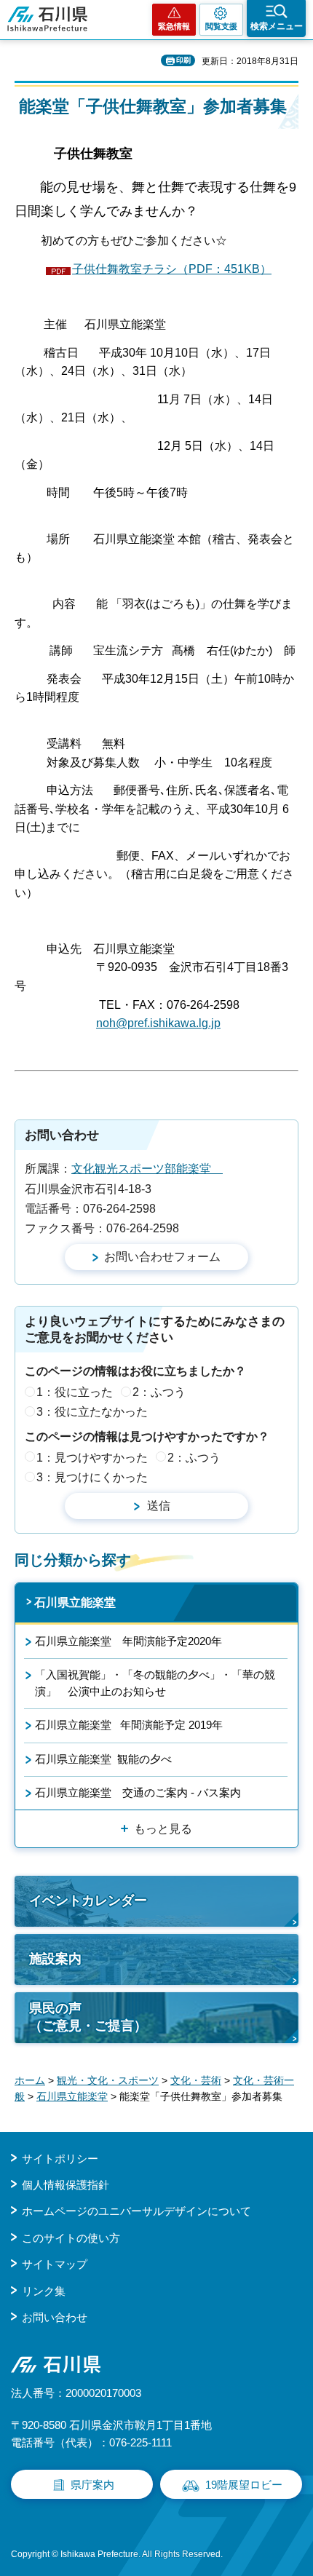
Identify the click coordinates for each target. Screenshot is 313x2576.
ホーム (30, 2080)
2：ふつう (159, 1392)
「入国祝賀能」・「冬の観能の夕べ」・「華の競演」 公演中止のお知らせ (155, 1683)
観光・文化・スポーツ (108, 2080)
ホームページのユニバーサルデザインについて (136, 2211)
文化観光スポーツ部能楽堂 (147, 1169)
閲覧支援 (221, 26)
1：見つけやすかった (92, 1458)
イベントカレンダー (88, 1901)
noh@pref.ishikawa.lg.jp (158, 1023)
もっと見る (163, 1829)
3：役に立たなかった (92, 1412)
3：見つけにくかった (92, 1477)
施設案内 (55, 1959)
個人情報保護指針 (66, 2185)
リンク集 (44, 2291)
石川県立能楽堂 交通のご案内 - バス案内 (138, 1792)
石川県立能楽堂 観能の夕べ (103, 1759)
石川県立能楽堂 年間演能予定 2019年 (129, 1725)
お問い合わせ (55, 2317)
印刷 (183, 60)
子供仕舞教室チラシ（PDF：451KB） (172, 269)
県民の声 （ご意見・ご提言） (88, 2017)
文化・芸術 (196, 2080)
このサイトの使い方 (71, 2238)
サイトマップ (55, 2264)
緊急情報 (174, 26)
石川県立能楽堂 (75, 1602)
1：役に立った (75, 1392)
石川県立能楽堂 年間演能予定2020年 (128, 1641)
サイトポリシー (60, 2159)
